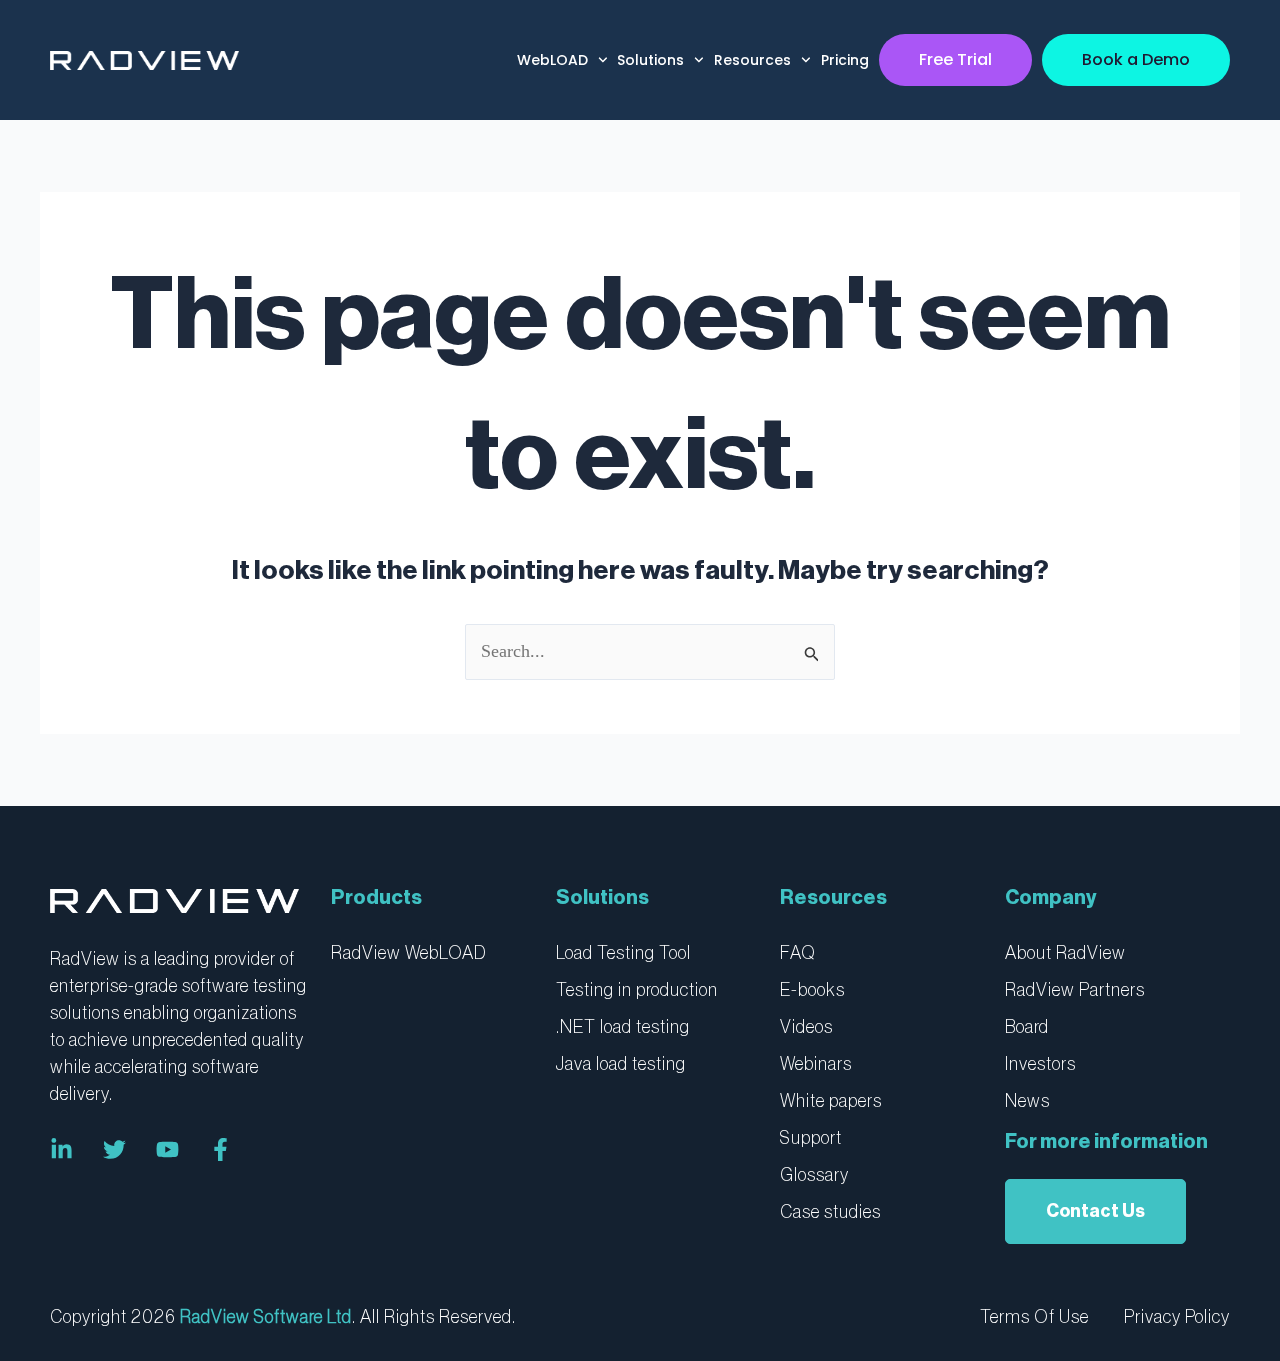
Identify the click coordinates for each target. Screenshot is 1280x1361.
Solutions (650, 60)
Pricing (845, 60)
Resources (752, 60)
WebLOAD (552, 60)
